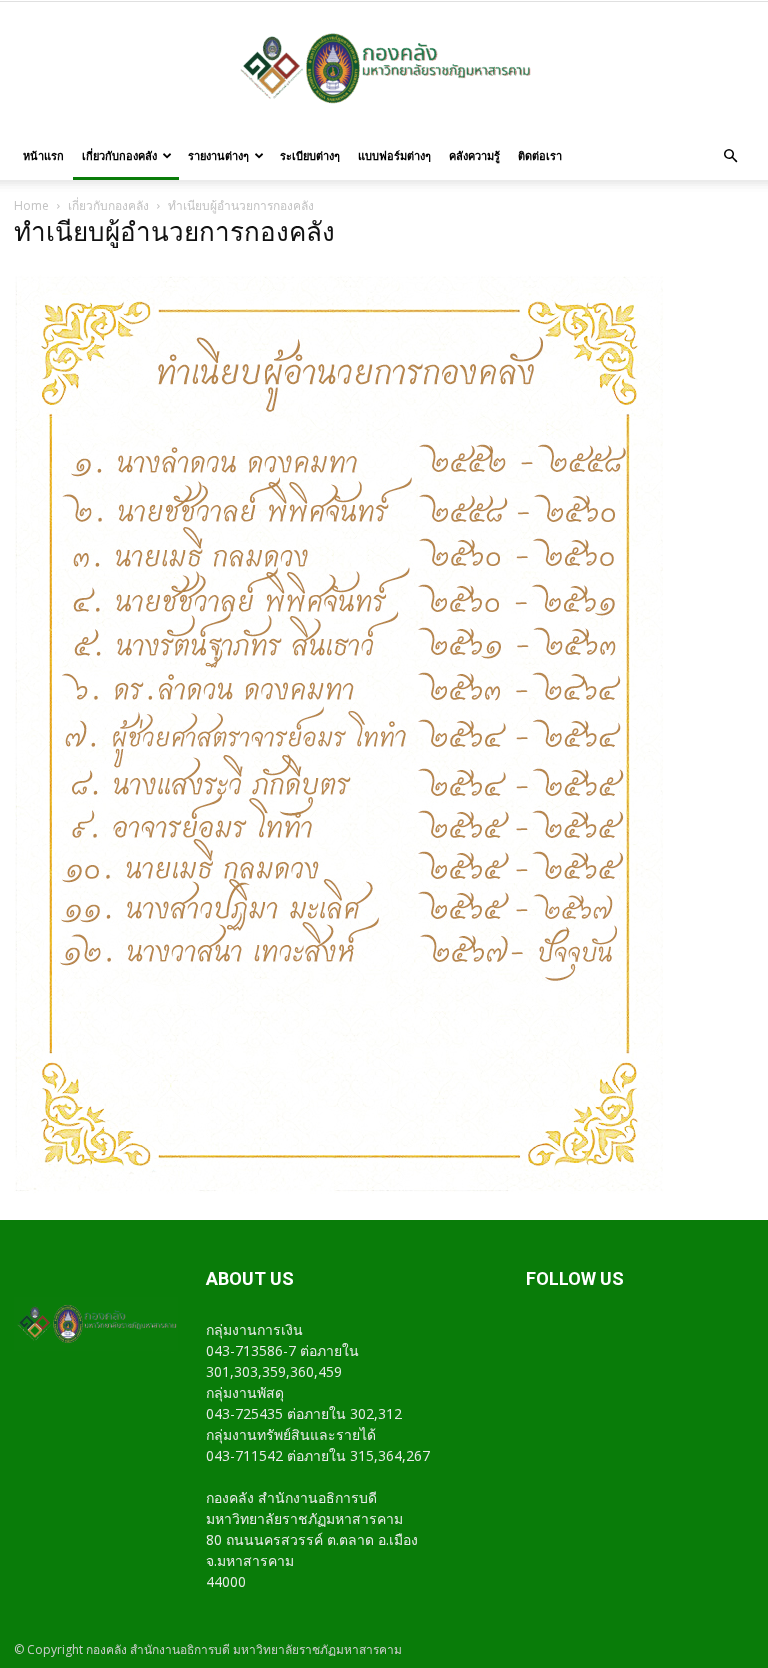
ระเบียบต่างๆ (310, 155)
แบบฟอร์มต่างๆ (394, 155)
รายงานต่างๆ (218, 155)
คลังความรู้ (474, 155)
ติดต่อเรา (540, 155)
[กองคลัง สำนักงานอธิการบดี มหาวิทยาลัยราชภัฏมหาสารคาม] (384, 68)
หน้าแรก (43, 155)
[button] (730, 156)
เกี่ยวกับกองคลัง (119, 155)
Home (31, 205)
